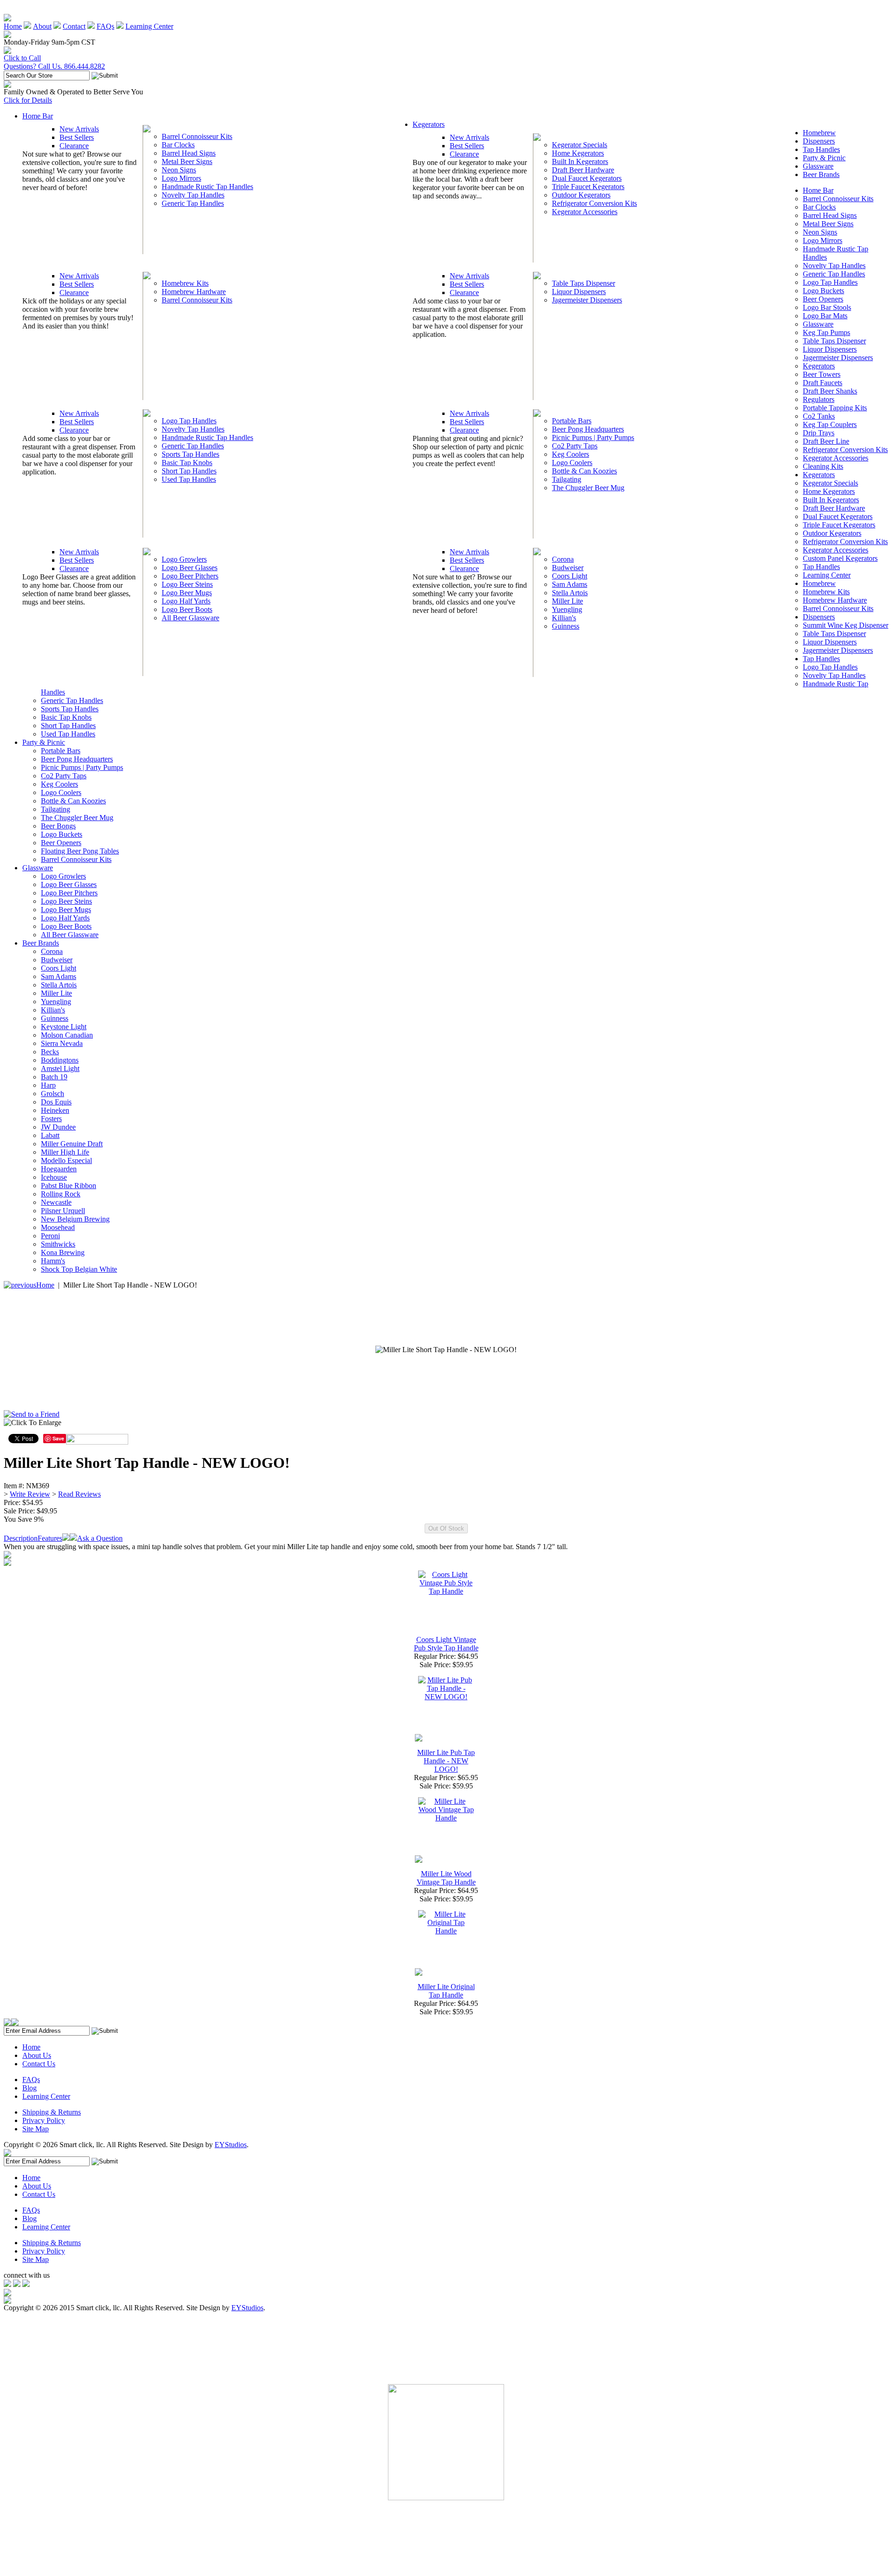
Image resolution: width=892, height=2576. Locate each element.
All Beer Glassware (190, 618)
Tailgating (567, 479)
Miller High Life (65, 1152)
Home (13, 26)
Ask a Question (100, 1538)
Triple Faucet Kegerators (588, 187)
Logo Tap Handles (189, 421)
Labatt (50, 1135)
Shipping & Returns (52, 2112)
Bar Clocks (178, 145)
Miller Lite (567, 601)
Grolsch (52, 1094)
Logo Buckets (823, 291)
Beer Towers (822, 374)
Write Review (30, 1494)
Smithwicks (58, 1244)
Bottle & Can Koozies (584, 471)
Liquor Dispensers (579, 292)
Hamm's (53, 1261)
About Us (37, 2055)
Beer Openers (823, 299)
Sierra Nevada (62, 1043)
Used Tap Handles (189, 479)
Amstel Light (60, 1068)
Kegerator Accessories (585, 212)
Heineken (55, 1110)
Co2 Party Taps (575, 446)
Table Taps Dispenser (584, 283)
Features (50, 1538)
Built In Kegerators (580, 161)
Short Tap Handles (189, 471)
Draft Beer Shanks (830, 391)
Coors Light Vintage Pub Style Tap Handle (446, 1644)
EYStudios (231, 2145)
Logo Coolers (572, 463)
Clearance (74, 146)
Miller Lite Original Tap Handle (446, 1991)
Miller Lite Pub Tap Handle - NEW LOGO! (446, 1761)
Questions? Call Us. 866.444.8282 (54, 66)
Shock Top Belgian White (79, 1269)
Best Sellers (77, 137)
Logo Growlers (184, 559)
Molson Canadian (67, 1035)
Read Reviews (79, 1494)
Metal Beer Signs (187, 161)
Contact (74, 26)
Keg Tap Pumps (826, 332)
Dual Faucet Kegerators (587, 178)
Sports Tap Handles (190, 454)
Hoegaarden (59, 1169)
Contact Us (39, 2064)
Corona (563, 559)
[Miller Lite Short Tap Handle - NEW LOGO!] (446, 1350)
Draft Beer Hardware (583, 170)
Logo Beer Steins (187, 584)
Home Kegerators (578, 153)
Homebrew (819, 133)
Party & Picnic (824, 158)
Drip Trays (819, 433)
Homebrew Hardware (194, 292)
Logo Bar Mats (825, 316)
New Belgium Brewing (75, 1219)
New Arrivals (79, 129)
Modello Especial (66, 1160)
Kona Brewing (63, 1252)
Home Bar (38, 116)
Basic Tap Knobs (187, 463)
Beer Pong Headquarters (588, 429)
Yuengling (567, 609)
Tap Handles (821, 149)
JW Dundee (58, 1127)
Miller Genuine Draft (72, 1144)
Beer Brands (821, 174)
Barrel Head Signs (189, 153)
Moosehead (58, 1227)
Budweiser (568, 568)
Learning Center (149, 26)
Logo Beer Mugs (187, 593)
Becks (50, 1052)
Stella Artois (570, 593)
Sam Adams (570, 584)
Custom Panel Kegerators (840, 558)
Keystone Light (64, 1027)
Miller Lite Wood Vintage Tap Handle (446, 1878)
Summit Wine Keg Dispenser (846, 625)
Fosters (51, 1119)
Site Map (36, 2129)
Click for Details (28, 100)
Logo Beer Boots (187, 609)
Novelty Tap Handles (193, 195)
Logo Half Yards (186, 601)
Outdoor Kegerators (581, 195)
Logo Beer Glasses (190, 568)
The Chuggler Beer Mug (588, 488)
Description (21, 1538)
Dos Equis (56, 1102)
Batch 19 (54, 1077)
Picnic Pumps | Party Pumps (593, 437)
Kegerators (429, 124)
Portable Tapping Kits (835, 408)
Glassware (818, 166)
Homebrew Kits (185, 283)
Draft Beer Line (826, 441)
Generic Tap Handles (193, 203)
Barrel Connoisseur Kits (197, 136)
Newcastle (56, 1202)
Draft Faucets (823, 383)
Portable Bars (572, 421)
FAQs (105, 26)
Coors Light (570, 576)
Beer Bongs (58, 826)
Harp (48, 1085)
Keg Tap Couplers (830, 424)
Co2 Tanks (819, 416)
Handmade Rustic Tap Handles (207, 187)
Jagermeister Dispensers (587, 300)
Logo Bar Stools (827, 307)
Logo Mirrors (181, 178)
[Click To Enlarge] (92, 1425)
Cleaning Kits (823, 466)
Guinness (566, 626)
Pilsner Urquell (63, 1211)
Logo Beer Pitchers (190, 576)
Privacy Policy (44, 2120)
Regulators (819, 399)
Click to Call (22, 58)
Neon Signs (179, 170)
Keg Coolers (571, 454)
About (42, 26)
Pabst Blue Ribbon (69, 1186)
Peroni (50, 1236)
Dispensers (819, 141)
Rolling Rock (61, 1194)
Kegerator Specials (580, 145)
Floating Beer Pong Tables (80, 851)
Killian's (564, 618)
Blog (30, 2088)
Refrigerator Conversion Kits (594, 203)
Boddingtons (60, 1060)
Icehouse (54, 1177)
